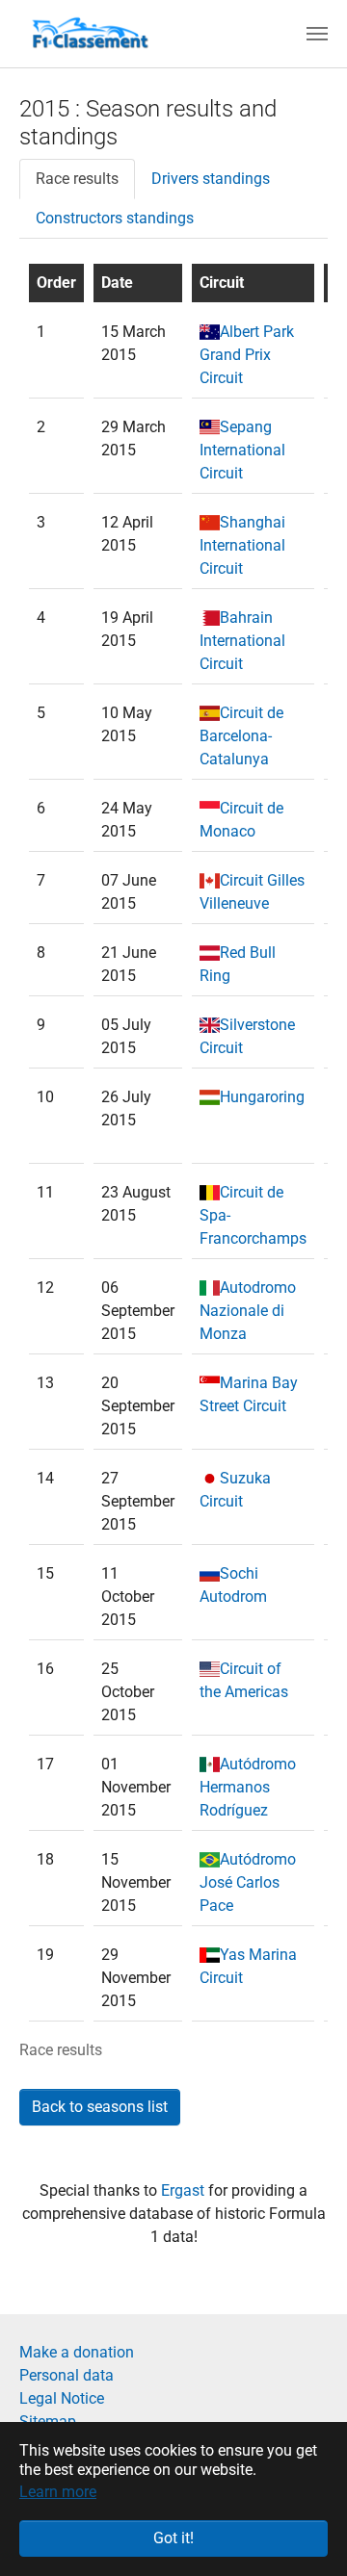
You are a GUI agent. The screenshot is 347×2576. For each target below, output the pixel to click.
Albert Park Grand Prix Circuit (247, 355)
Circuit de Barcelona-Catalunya (241, 736)
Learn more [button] (58, 2492)
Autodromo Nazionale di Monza (248, 1311)
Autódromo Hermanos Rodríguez (248, 1787)
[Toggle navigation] (317, 34)
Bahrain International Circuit (242, 641)
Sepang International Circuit (242, 450)
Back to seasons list (100, 2107)
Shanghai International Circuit (242, 545)
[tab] (77, 179)
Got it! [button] (173, 2538)
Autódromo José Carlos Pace (248, 1882)
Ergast (185, 2190)
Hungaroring (262, 1097)
